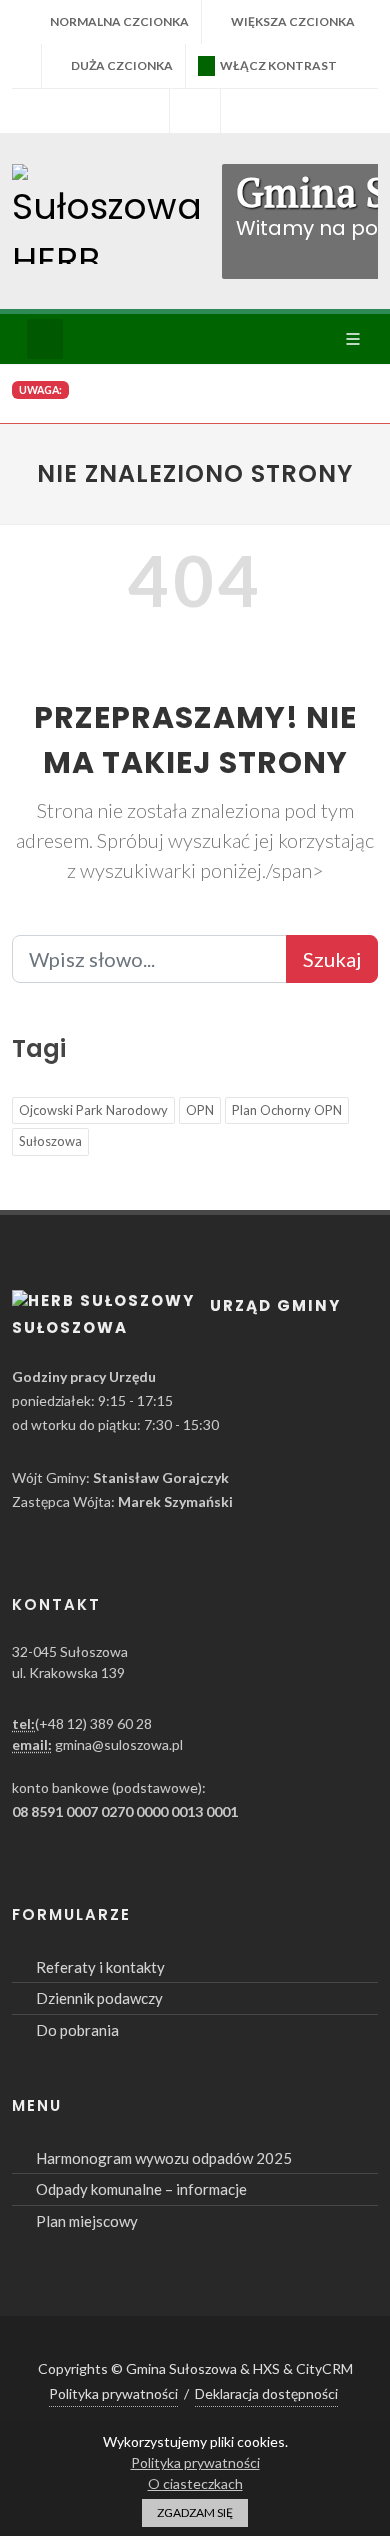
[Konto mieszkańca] (246, 111)
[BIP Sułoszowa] (195, 111)
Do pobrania (77, 2030)
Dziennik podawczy (99, 1998)
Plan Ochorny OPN (287, 1110)
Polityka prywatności (113, 2393)
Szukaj (332, 959)
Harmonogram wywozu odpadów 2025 (164, 2158)
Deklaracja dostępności (266, 2393)
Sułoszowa (50, 1141)
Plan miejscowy (87, 2221)
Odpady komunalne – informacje (141, 2189)
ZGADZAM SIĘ (195, 2512)
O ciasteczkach (195, 2483)
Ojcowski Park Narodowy (93, 1110)
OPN (200, 1110)
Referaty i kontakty (100, 1967)
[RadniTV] (144, 111)
